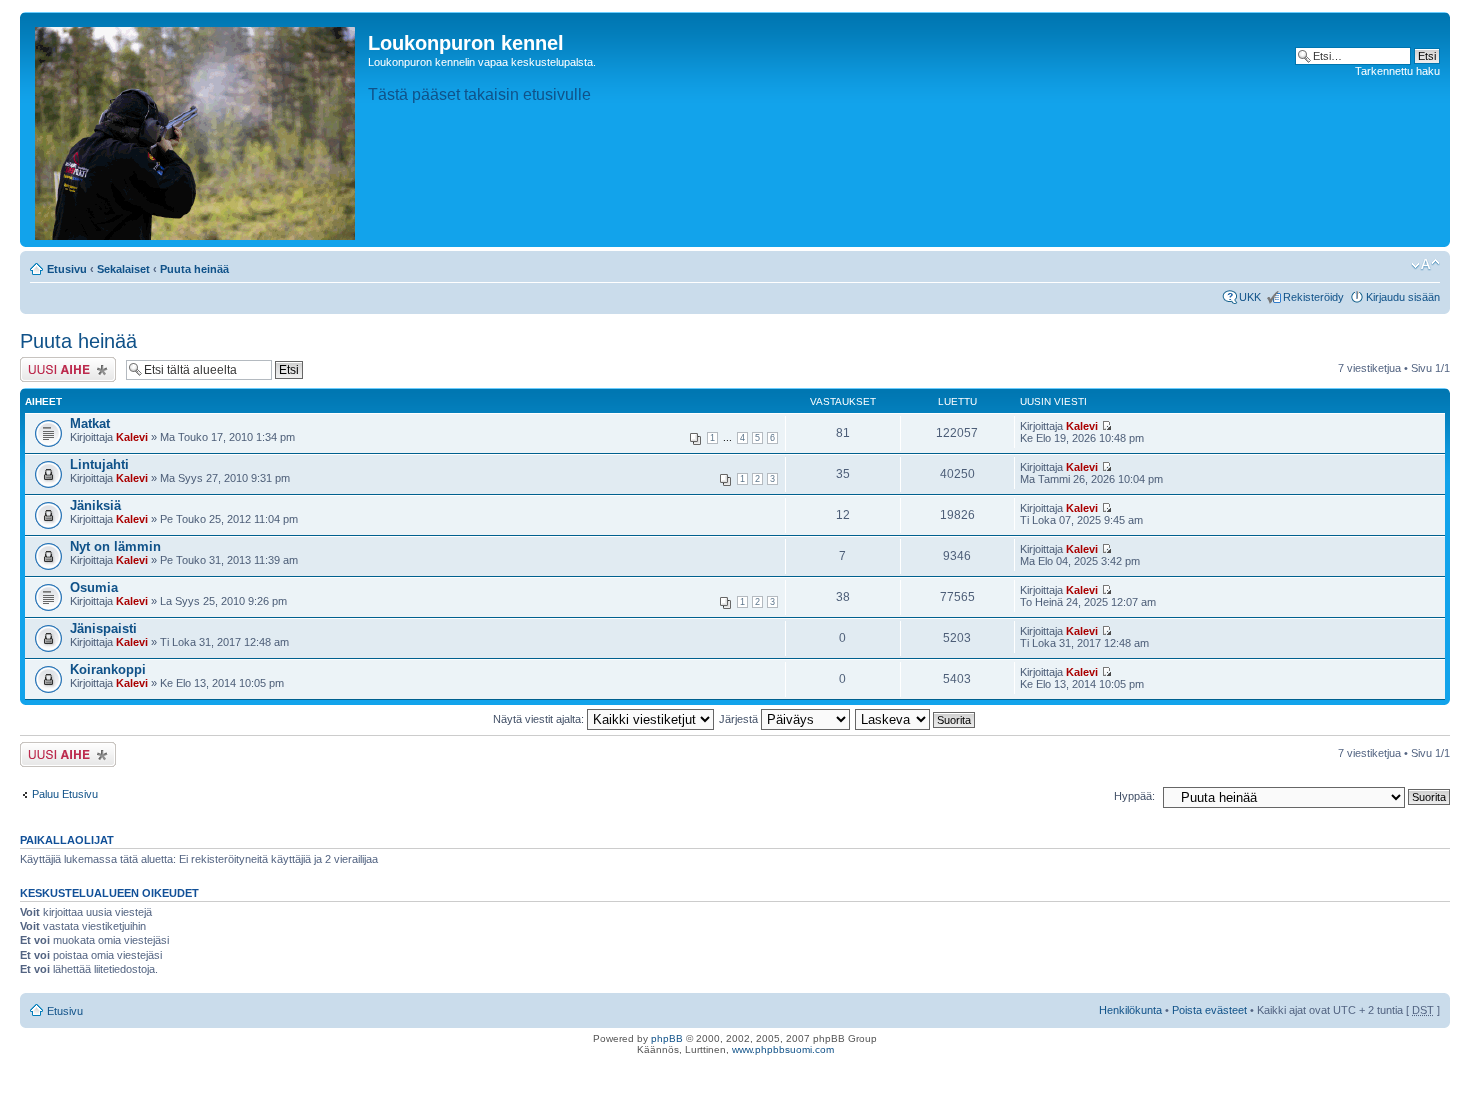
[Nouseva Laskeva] (916, 719)
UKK (1250, 297)
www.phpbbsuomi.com (783, 1049)
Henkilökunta (1130, 1010)
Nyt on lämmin (115, 546)
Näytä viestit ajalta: (540, 719)
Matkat (90, 423)
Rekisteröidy (1313, 297)
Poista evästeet (1209, 1010)
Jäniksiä (95, 505)
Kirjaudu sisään (1403, 297)
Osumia (94, 587)
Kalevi (132, 437)
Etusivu (67, 269)
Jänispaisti (103, 628)
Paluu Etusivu (65, 794)
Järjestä (740, 719)
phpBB (667, 1038)
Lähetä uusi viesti (62, 363)
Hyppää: (1134, 796)
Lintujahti (99, 464)
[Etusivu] (196, 129)
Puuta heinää (194, 269)
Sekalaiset (123, 269)
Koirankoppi (108, 669)
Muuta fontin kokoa (1425, 265)
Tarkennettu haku (1397, 71)
